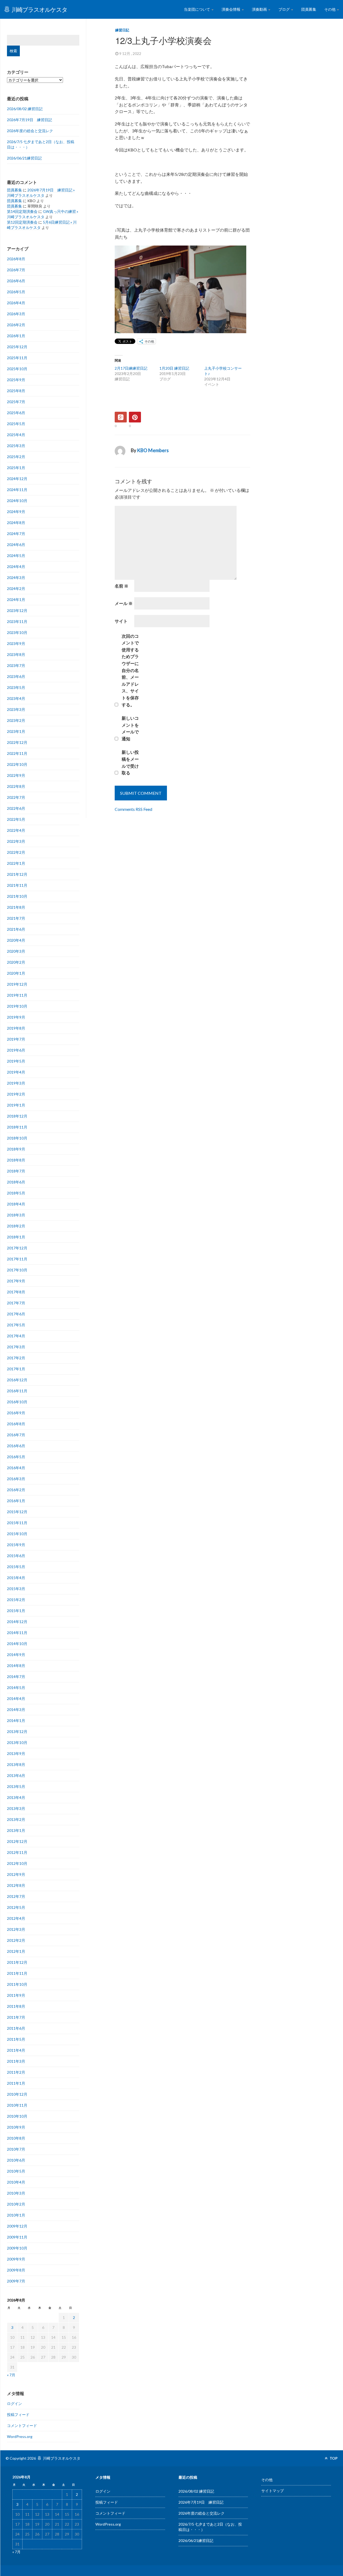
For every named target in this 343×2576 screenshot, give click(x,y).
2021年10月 (17, 896)
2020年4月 (16, 940)
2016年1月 (16, 1501)
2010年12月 (17, 2094)
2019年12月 (17, 984)
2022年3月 (16, 841)
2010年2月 (16, 2204)
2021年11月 (17, 885)
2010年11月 (17, 2105)
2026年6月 (16, 281)
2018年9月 (16, 1149)
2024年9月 (16, 512)
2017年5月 (16, 1325)
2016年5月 (16, 1457)
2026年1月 (16, 336)
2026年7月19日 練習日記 (29, 120)
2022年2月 (16, 852)
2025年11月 (17, 358)
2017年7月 (16, 1303)
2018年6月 (16, 1182)
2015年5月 (16, 1567)
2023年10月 (17, 632)
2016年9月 (16, 1413)
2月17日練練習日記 (131, 368)
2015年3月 (16, 1589)
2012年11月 (17, 1852)
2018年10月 (17, 1138)
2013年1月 (16, 1830)
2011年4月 (16, 2050)
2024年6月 (16, 545)
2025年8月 (16, 391)
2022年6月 (16, 808)
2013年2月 (16, 1819)
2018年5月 (16, 1193)
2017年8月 (16, 1292)
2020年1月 (16, 973)
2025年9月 (16, 380)
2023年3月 (16, 709)
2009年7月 (16, 2281)
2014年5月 (16, 1688)
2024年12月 (17, 479)
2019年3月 (16, 1083)
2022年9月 (16, 775)
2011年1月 (16, 2083)
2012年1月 (16, 1951)
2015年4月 (16, 1578)
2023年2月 (16, 720)
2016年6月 (16, 1446)
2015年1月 (16, 1611)
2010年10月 (17, 2116)
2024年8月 (16, 523)
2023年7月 (16, 665)
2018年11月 (17, 1127)
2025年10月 (17, 369)
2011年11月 (17, 1973)
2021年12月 (17, 874)
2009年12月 (17, 2226)
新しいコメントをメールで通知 (130, 728)
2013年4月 (16, 1797)
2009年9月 (16, 2259)
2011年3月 (16, 2061)
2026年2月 (16, 325)
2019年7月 (16, 1039)
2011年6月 (16, 2028)
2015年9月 (16, 1545)
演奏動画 (260, 9)
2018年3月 (16, 1215)
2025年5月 (16, 424)
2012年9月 (16, 1874)
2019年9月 (16, 1017)
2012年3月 (16, 1929)
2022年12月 (17, 742)
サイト (121, 621)
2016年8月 (16, 1424)
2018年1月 (16, 1237)
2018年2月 (16, 1226)
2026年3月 (16, 314)
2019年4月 (16, 1072)
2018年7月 (16, 1171)
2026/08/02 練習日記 (25, 109)
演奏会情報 (231, 9)
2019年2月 (16, 1094)
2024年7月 (16, 534)
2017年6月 (16, 1314)
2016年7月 (16, 1435)
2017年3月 (16, 1347)
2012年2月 (16, 1940)
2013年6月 (16, 1775)
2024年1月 (16, 600)
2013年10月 (17, 1742)
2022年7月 (16, 797)
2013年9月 (16, 1753)
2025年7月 (16, 402)
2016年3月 (16, 1479)
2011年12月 (17, 1962)
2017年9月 (16, 1281)
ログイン (14, 2404)
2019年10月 (17, 1006)
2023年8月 (16, 654)
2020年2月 (16, 962)
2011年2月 (16, 2072)
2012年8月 (16, 1885)
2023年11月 (17, 621)
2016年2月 (16, 1490)
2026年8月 (16, 259)
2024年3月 (16, 578)
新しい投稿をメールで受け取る (130, 762)
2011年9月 (16, 1995)
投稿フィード (18, 2414)
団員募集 (309, 9)
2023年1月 (16, 731)
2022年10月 (17, 764)
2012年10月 (17, 1863)
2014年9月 (16, 1655)
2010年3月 (16, 2193)
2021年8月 (16, 907)
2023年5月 (16, 687)
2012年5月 (16, 1907)
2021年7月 (16, 918)
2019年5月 (16, 1061)
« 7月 (11, 2375)
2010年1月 (16, 2215)
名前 (122, 586)
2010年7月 (16, 2149)
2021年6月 (16, 929)
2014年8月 (16, 1666)
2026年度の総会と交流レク (30, 131)
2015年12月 (17, 1512)
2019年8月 (16, 1028)
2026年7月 (16, 270)
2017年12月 (17, 1248)
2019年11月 (17, 995)
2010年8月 (16, 2138)
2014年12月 (17, 1622)
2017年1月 (16, 1369)
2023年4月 (16, 698)
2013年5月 (16, 1786)
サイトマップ (273, 2491)
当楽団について (197, 9)
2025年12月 (17, 347)
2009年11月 (17, 2237)
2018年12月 (17, 1116)
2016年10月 (17, 1402)
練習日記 (122, 30)
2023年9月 (16, 643)
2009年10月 (17, 2248)
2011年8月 (16, 2006)
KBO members (153, 450)
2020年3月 (16, 951)
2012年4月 (16, 1918)
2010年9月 (16, 2127)
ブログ (284, 9)
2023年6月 (16, 676)
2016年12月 (17, 1380)
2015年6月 (16, 1556)
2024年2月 (16, 589)
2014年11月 (17, 1633)
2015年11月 (17, 1523)
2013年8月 (16, 1764)
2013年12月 (17, 1731)
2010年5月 (16, 2171)
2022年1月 (16, 863)
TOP (333, 2458)
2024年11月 (17, 490)
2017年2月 (16, 1358)
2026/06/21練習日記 (24, 158)
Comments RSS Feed (133, 809)
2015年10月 (17, 1534)
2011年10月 (17, 1984)
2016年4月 (16, 1468)
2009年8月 (16, 2270)
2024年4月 (16, 567)
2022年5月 (16, 819)
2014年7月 (16, 1677)
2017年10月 (17, 1270)
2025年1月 (16, 468)
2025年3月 (16, 446)
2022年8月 (16, 786)
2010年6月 (16, 2160)
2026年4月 (16, 303)
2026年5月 (16, 292)
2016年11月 (17, 1391)
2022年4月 (16, 830)
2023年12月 (17, 610)
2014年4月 (16, 1699)
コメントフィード (22, 2425)
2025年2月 (16, 457)
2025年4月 (16, 435)
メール (124, 603)
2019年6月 (16, 1050)
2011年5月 (16, 2039)
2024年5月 (16, 556)
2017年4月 (16, 1336)
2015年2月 (16, 1600)
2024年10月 (17, 501)
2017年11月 (17, 1259)
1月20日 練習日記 (174, 368)
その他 (330, 9)
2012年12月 (17, 1841)
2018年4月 (16, 1204)
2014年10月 (17, 1644)
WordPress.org (20, 2436)
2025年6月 (16, 413)
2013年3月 (16, 1808)
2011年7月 (16, 2017)
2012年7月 (16, 1896)
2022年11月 (17, 753)
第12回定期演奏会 (22, 222)
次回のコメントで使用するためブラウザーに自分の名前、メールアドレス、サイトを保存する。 (130, 670)
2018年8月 (16, 1160)
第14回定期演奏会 (22, 211)
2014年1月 (16, 1721)
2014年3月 (16, 1710)
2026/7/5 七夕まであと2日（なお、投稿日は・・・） (41, 144)
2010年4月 (16, 2182)
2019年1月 (16, 1105)
